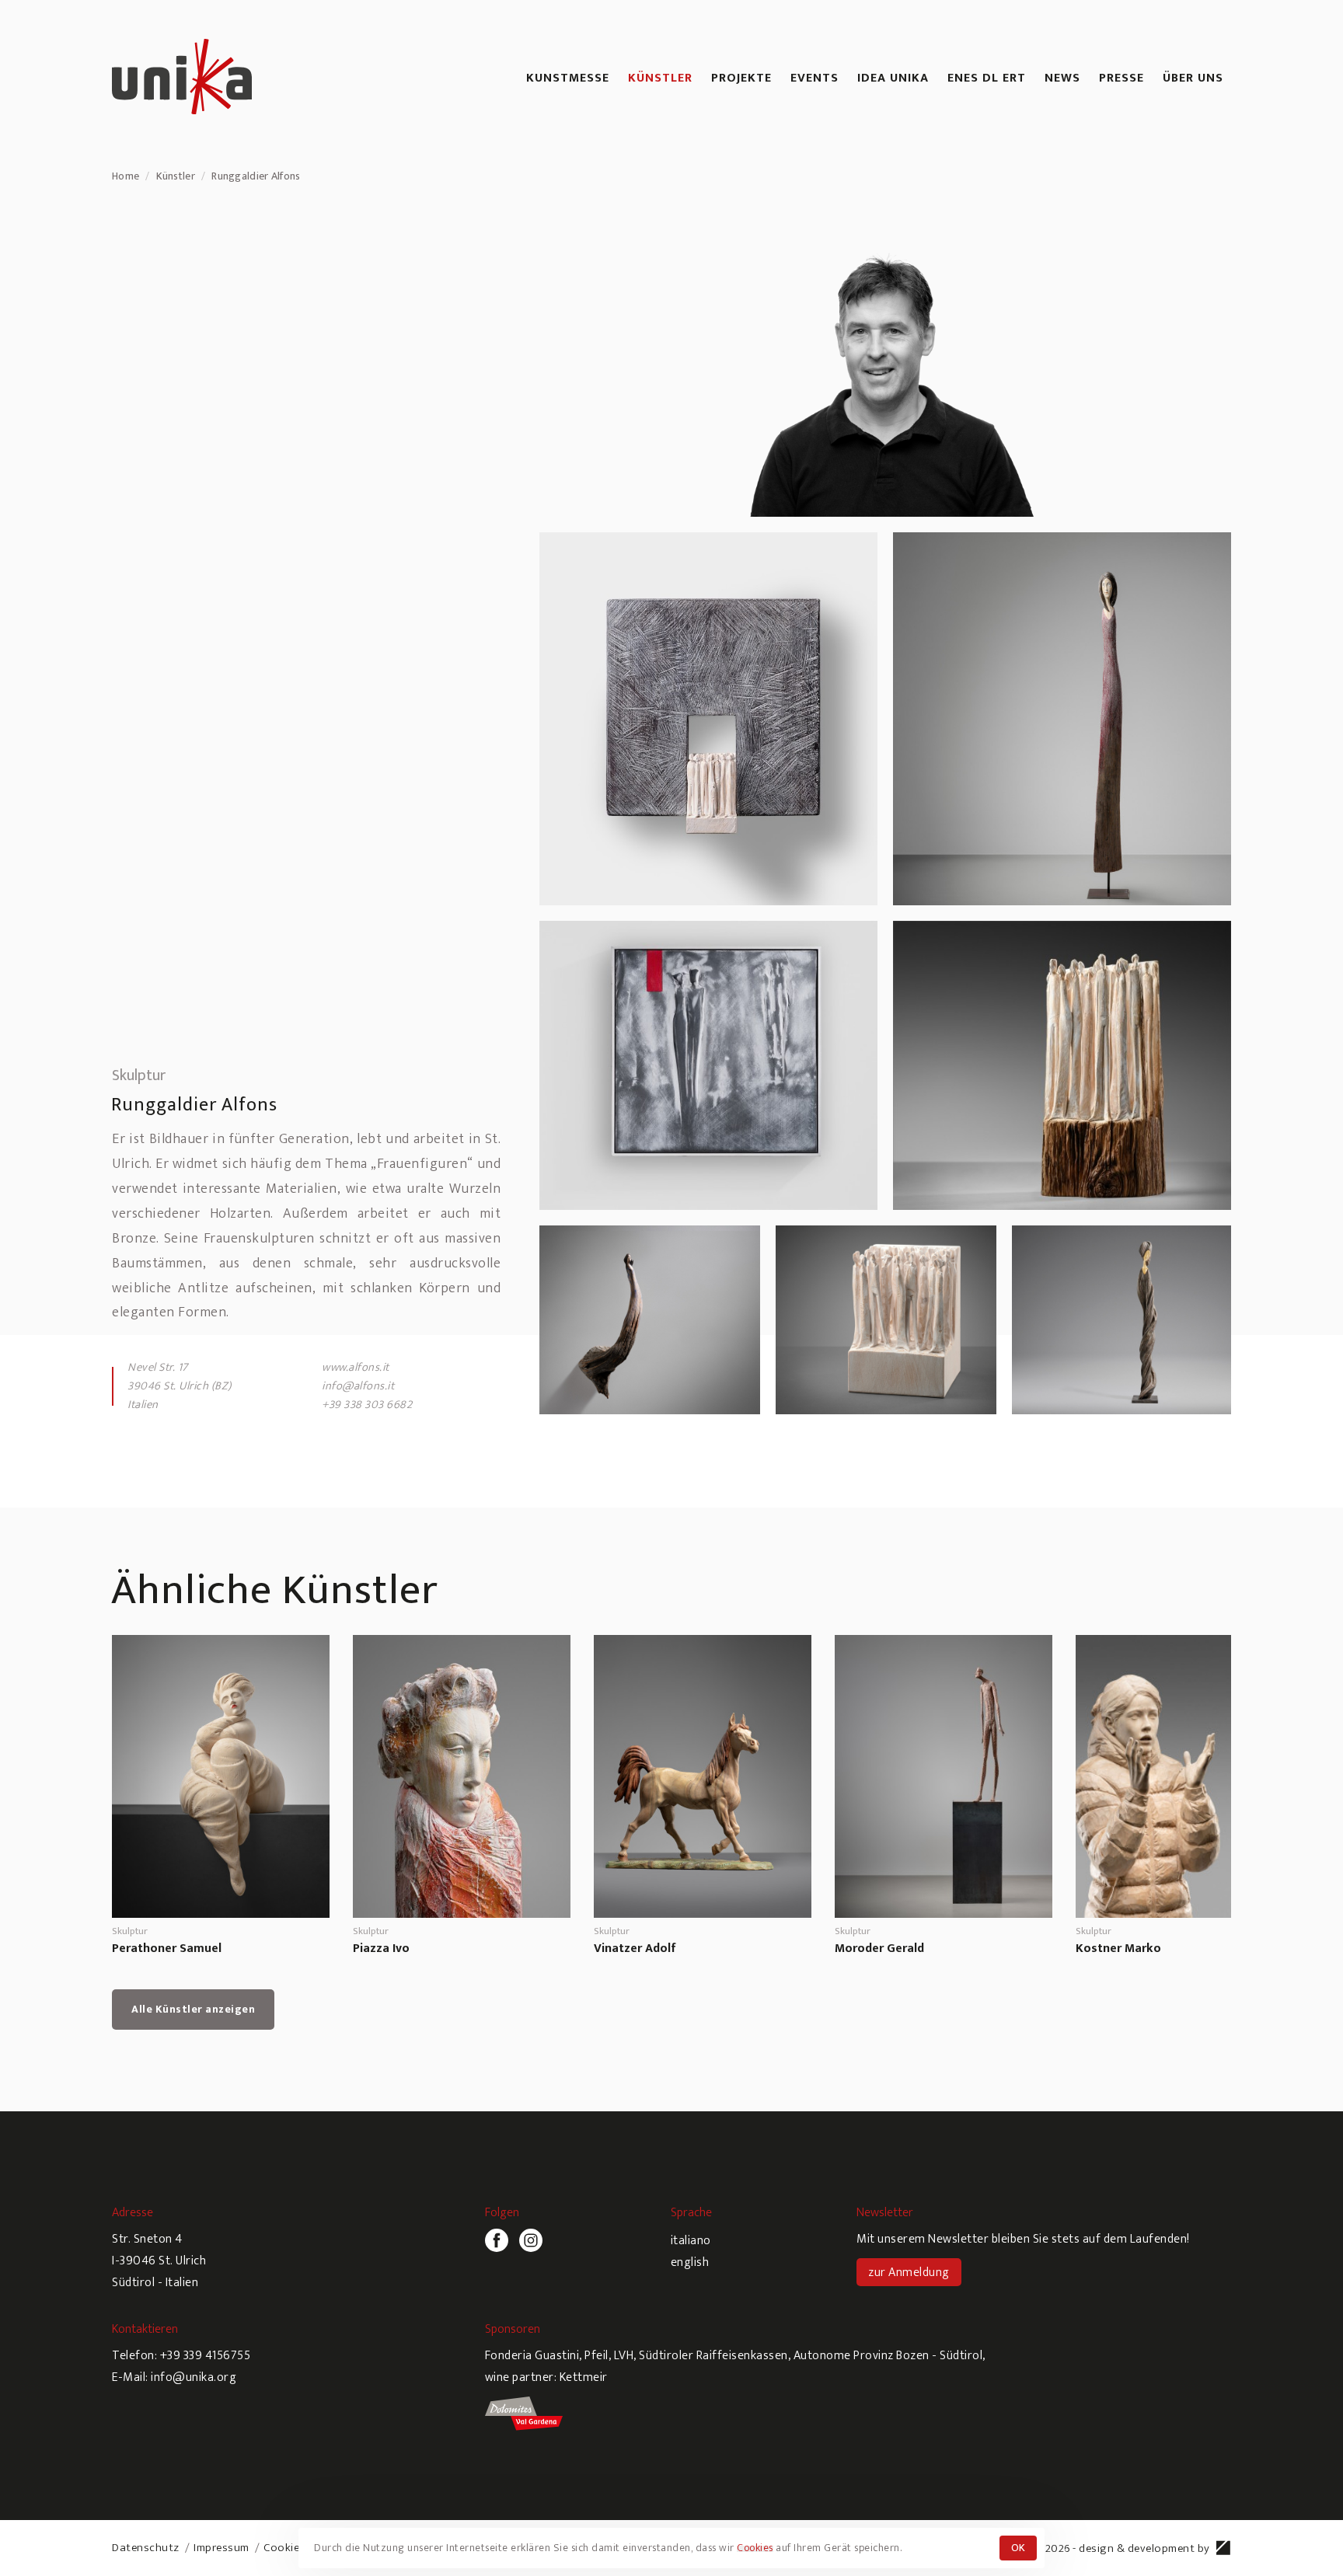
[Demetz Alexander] (1224, 2552)
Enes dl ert (987, 78)
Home (126, 176)
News (1062, 78)
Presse (1121, 78)
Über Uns (1193, 78)
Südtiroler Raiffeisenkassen (713, 2356)
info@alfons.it (358, 1386)
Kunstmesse (568, 78)
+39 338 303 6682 (367, 1405)
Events (815, 78)
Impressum (222, 2548)
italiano (691, 2241)
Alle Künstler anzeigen (193, 2009)
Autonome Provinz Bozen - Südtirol (888, 2356)
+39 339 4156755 (206, 2356)
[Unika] (182, 79)
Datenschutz (146, 2548)
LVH (624, 2356)
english (690, 2262)
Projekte (741, 78)
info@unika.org (194, 2377)
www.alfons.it (356, 1367)
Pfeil (597, 2356)
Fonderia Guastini (532, 2356)
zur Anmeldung (909, 2273)
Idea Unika (893, 78)
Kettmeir (584, 2377)
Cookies (284, 2548)
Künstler (660, 78)
